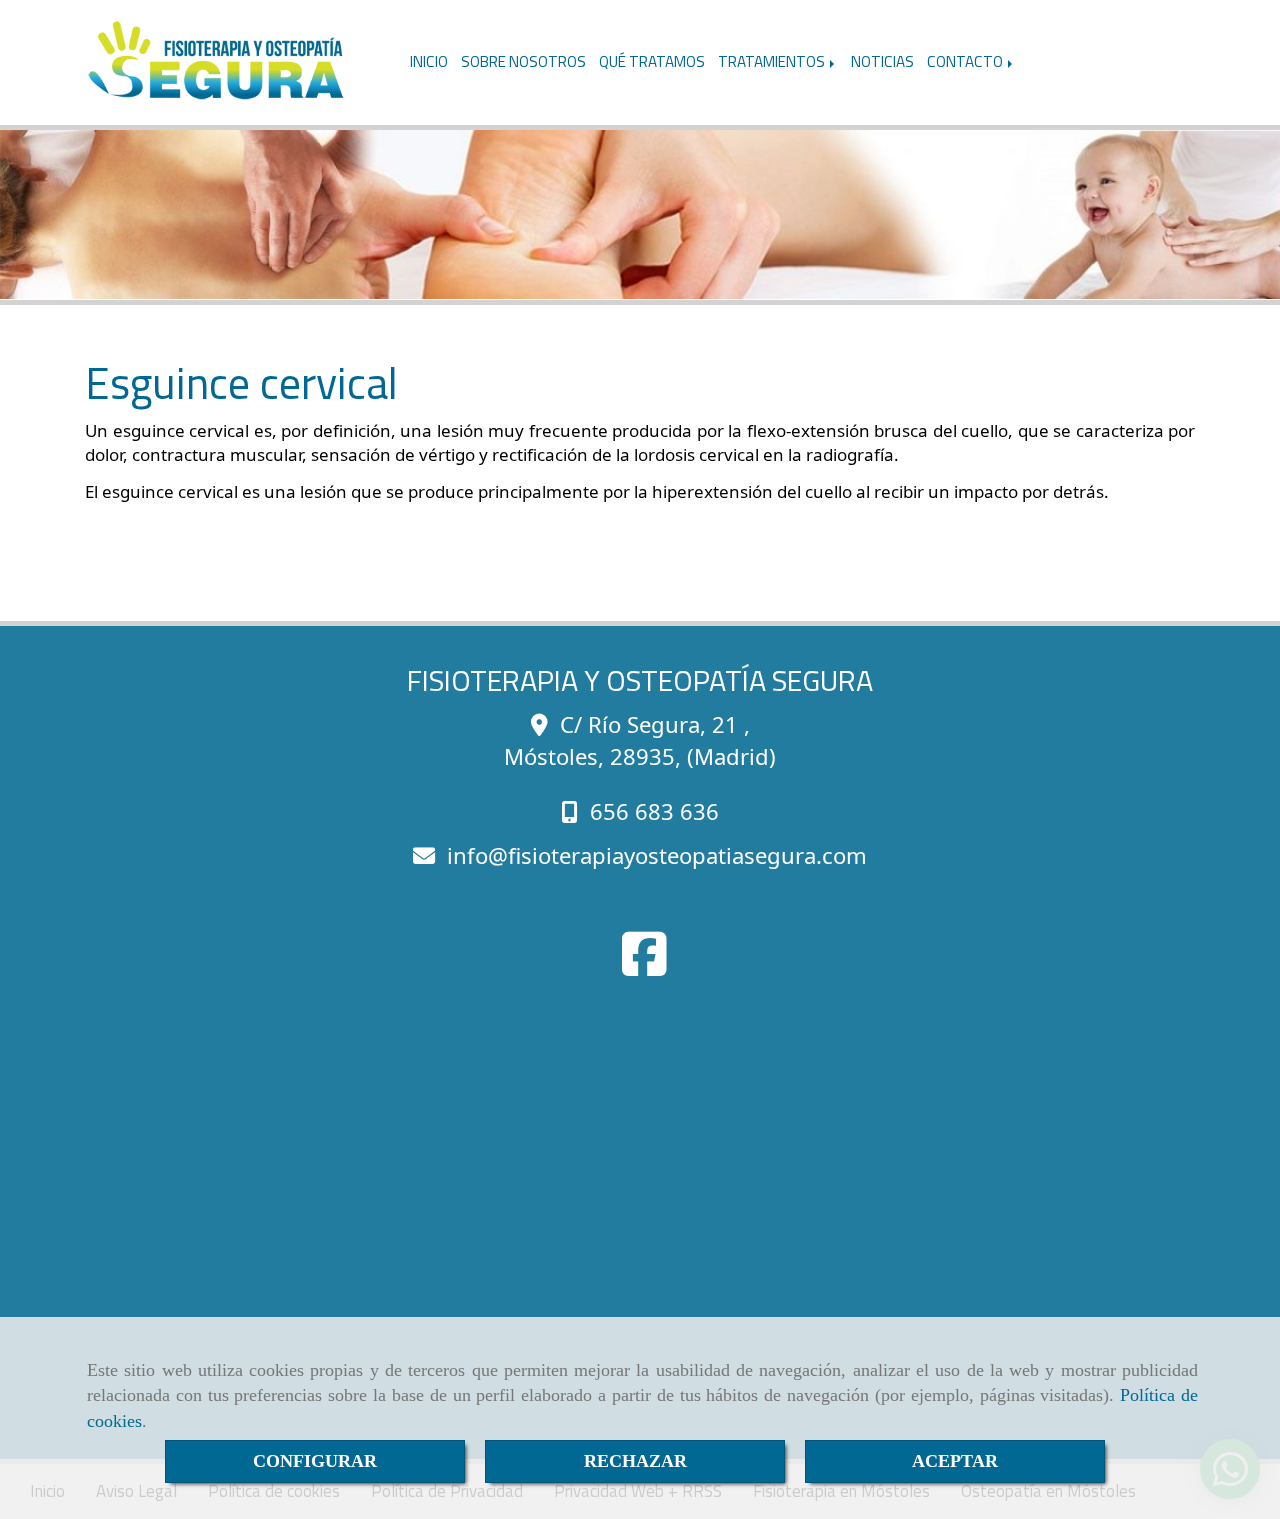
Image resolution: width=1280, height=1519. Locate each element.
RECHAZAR (635, 1461)
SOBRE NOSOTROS (523, 61)
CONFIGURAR (315, 1461)
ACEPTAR (955, 1461)
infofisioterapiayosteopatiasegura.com (657, 855)
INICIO (429, 61)
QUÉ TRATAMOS (652, 61)
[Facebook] (644, 966)
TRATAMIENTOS (773, 61)
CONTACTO (966, 61)
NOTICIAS (882, 61)
